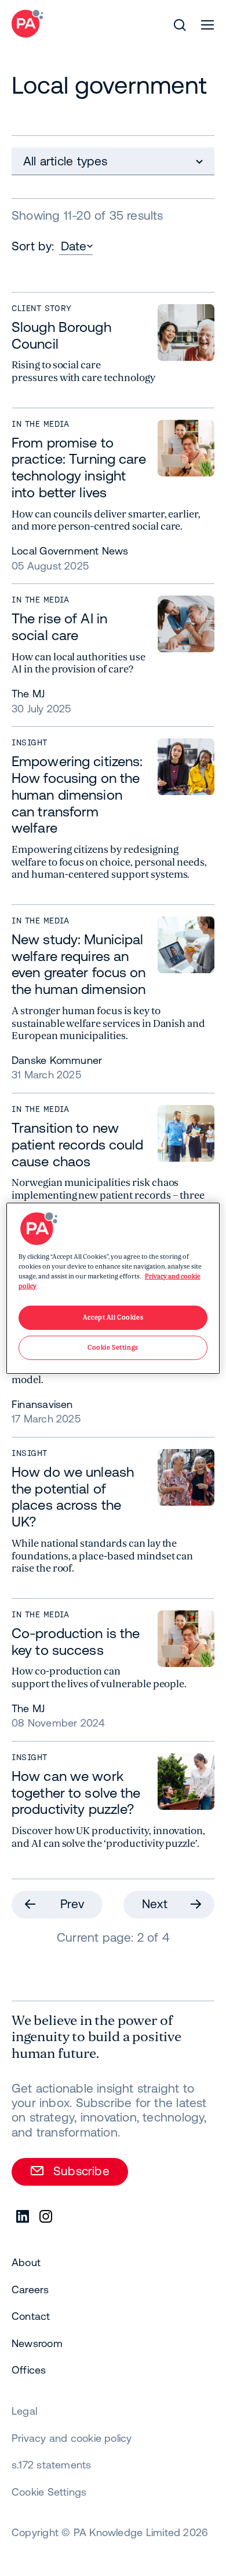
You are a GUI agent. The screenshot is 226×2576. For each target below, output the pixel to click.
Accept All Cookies (113, 1317)
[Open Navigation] (207, 25)
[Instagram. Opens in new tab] (46, 2217)
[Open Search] (180, 25)
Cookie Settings (49, 2492)
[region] (113, 1288)
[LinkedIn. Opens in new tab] (23, 2217)
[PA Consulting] (27, 24)
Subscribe (81, 2171)
